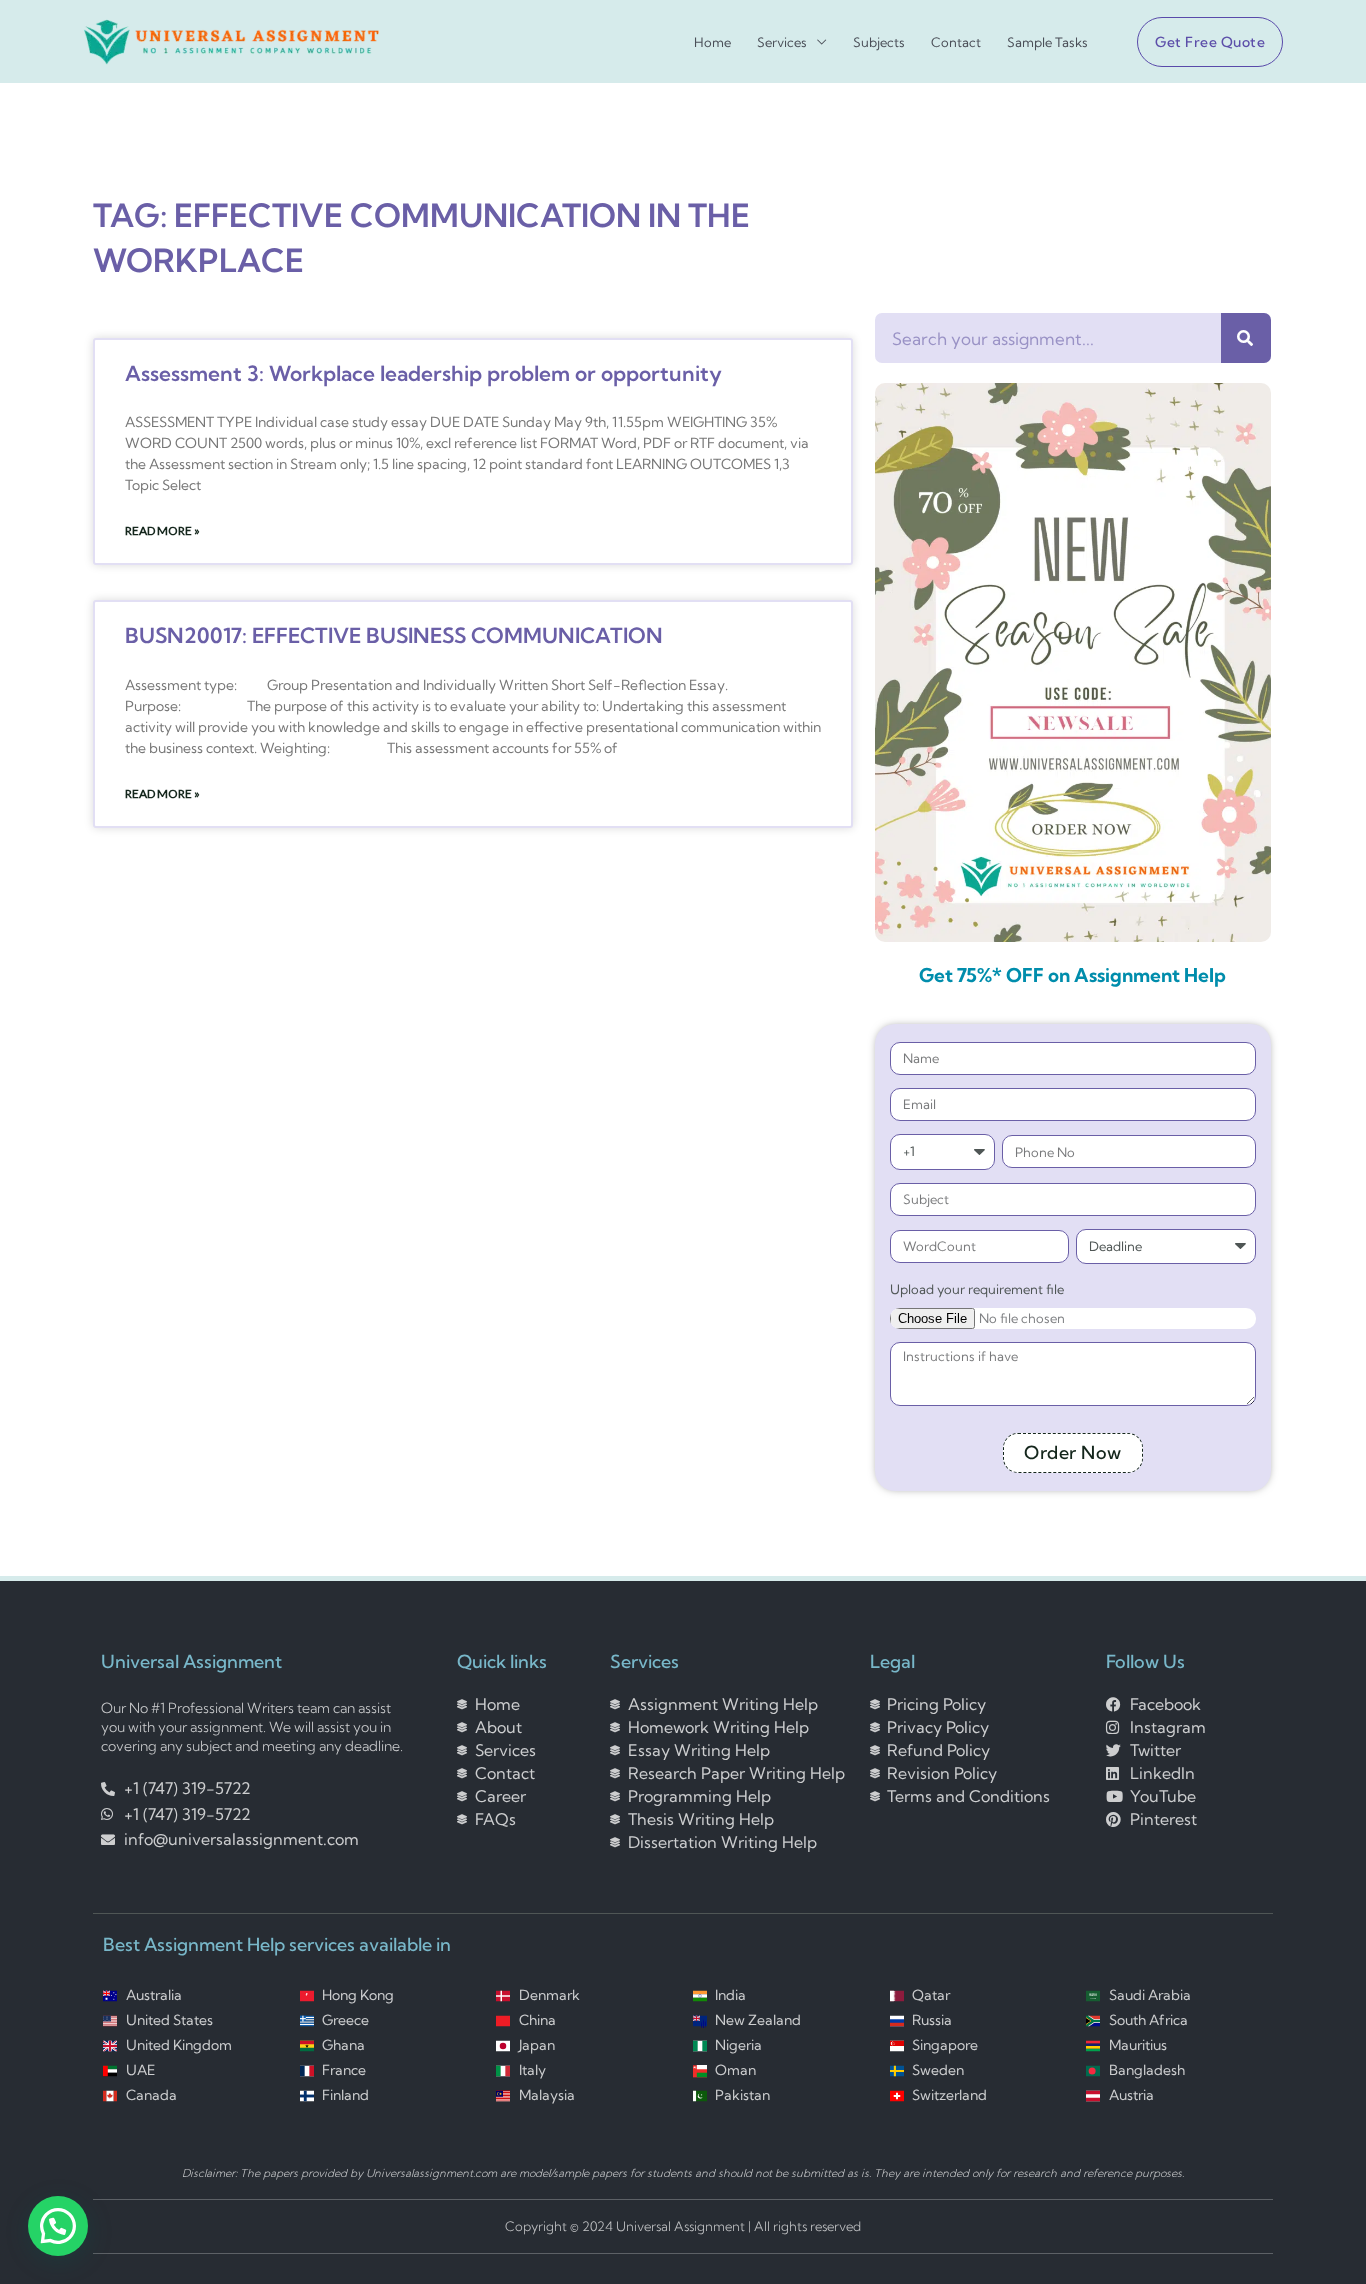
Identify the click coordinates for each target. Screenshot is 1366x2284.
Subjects (879, 42)
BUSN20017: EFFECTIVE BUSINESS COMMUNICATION (394, 635)
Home (712, 42)
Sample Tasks (1047, 42)
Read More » (162, 530)
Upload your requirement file (977, 1289)
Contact (956, 42)
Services (782, 42)
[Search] (1246, 338)
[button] (1202, 42)
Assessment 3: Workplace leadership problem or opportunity (423, 373)
